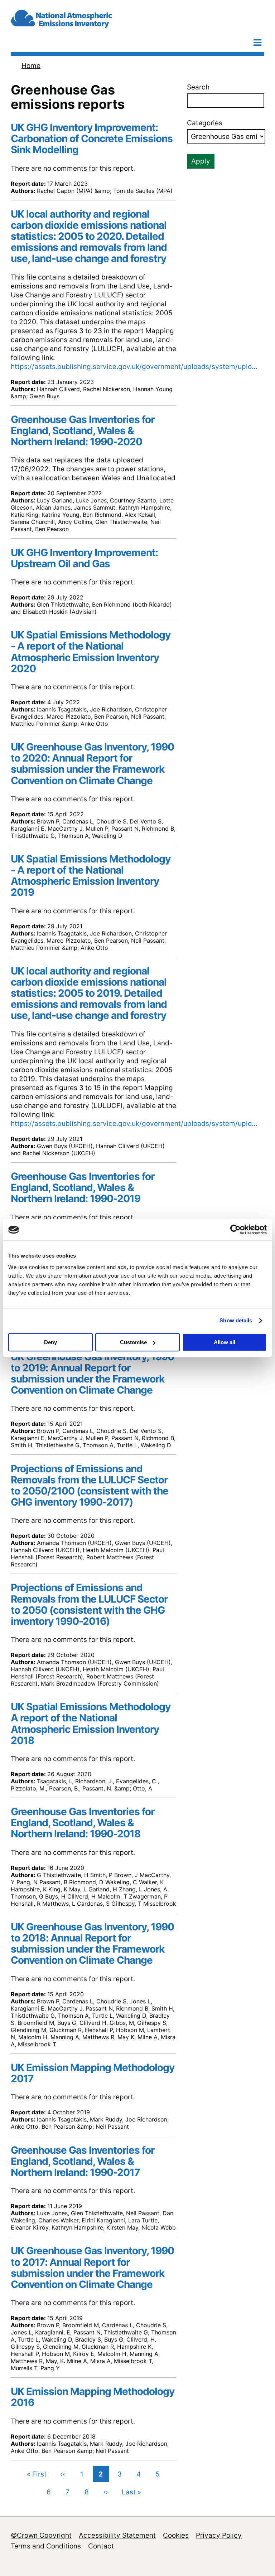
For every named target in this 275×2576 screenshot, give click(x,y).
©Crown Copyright (41, 2535)
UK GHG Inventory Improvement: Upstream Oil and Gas (84, 558)
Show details (236, 1320)
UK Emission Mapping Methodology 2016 (93, 2397)
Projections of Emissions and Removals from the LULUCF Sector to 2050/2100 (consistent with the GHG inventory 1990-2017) (90, 1485)
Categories (205, 123)
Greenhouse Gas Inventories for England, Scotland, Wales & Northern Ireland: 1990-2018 (83, 1823)
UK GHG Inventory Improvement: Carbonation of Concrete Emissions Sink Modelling (92, 138)
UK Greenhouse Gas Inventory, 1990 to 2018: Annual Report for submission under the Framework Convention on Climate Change (92, 1943)
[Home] (82, 25)
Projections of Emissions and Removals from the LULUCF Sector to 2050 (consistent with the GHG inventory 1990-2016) (89, 1604)
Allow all (225, 1342)
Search (198, 87)
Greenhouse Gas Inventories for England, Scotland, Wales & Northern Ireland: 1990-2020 (83, 431)
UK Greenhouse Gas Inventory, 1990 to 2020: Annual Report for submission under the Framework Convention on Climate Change (92, 764)
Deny (50, 1342)
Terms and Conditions (46, 2546)
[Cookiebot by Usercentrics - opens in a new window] (235, 1230)
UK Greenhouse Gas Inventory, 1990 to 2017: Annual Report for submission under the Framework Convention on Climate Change (92, 2267)
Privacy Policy (219, 2535)
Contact (101, 2546)
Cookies (176, 2535)
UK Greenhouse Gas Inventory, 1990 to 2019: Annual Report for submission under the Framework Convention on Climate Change (92, 1373)
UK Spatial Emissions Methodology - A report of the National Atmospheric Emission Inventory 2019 (91, 876)
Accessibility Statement (117, 2535)
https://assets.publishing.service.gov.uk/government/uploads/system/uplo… (134, 367)
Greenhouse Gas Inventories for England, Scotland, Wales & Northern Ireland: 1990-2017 (83, 2161)
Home (31, 66)
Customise (133, 1342)
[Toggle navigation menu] (257, 42)
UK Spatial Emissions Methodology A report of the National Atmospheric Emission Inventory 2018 (91, 1723)
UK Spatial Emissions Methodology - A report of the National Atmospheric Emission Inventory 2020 (91, 652)
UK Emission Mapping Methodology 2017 (93, 2073)
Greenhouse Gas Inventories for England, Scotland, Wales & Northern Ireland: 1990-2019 (83, 1187)
